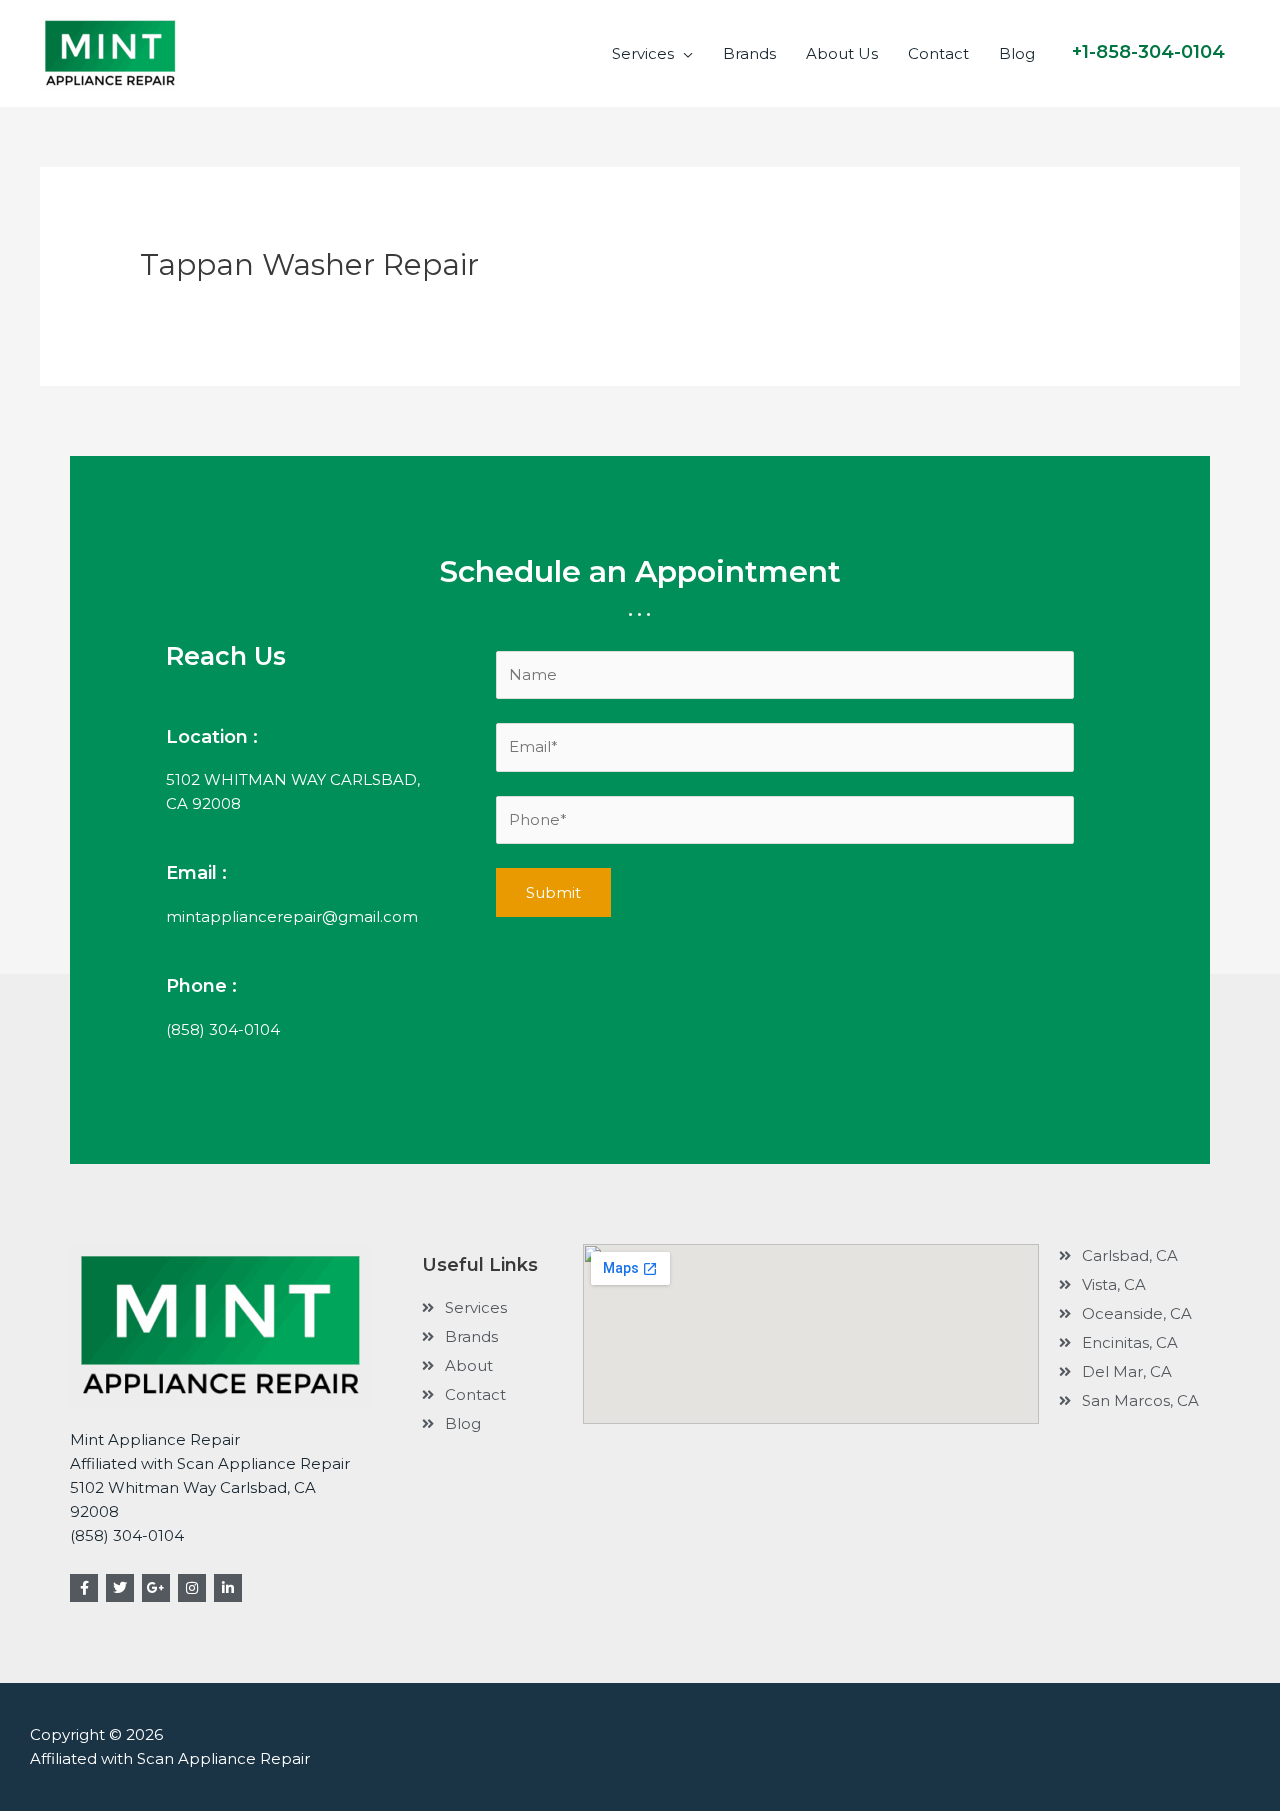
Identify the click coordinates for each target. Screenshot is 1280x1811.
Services (643, 53)
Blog (1017, 53)
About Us (842, 53)
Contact (938, 53)
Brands (749, 53)
